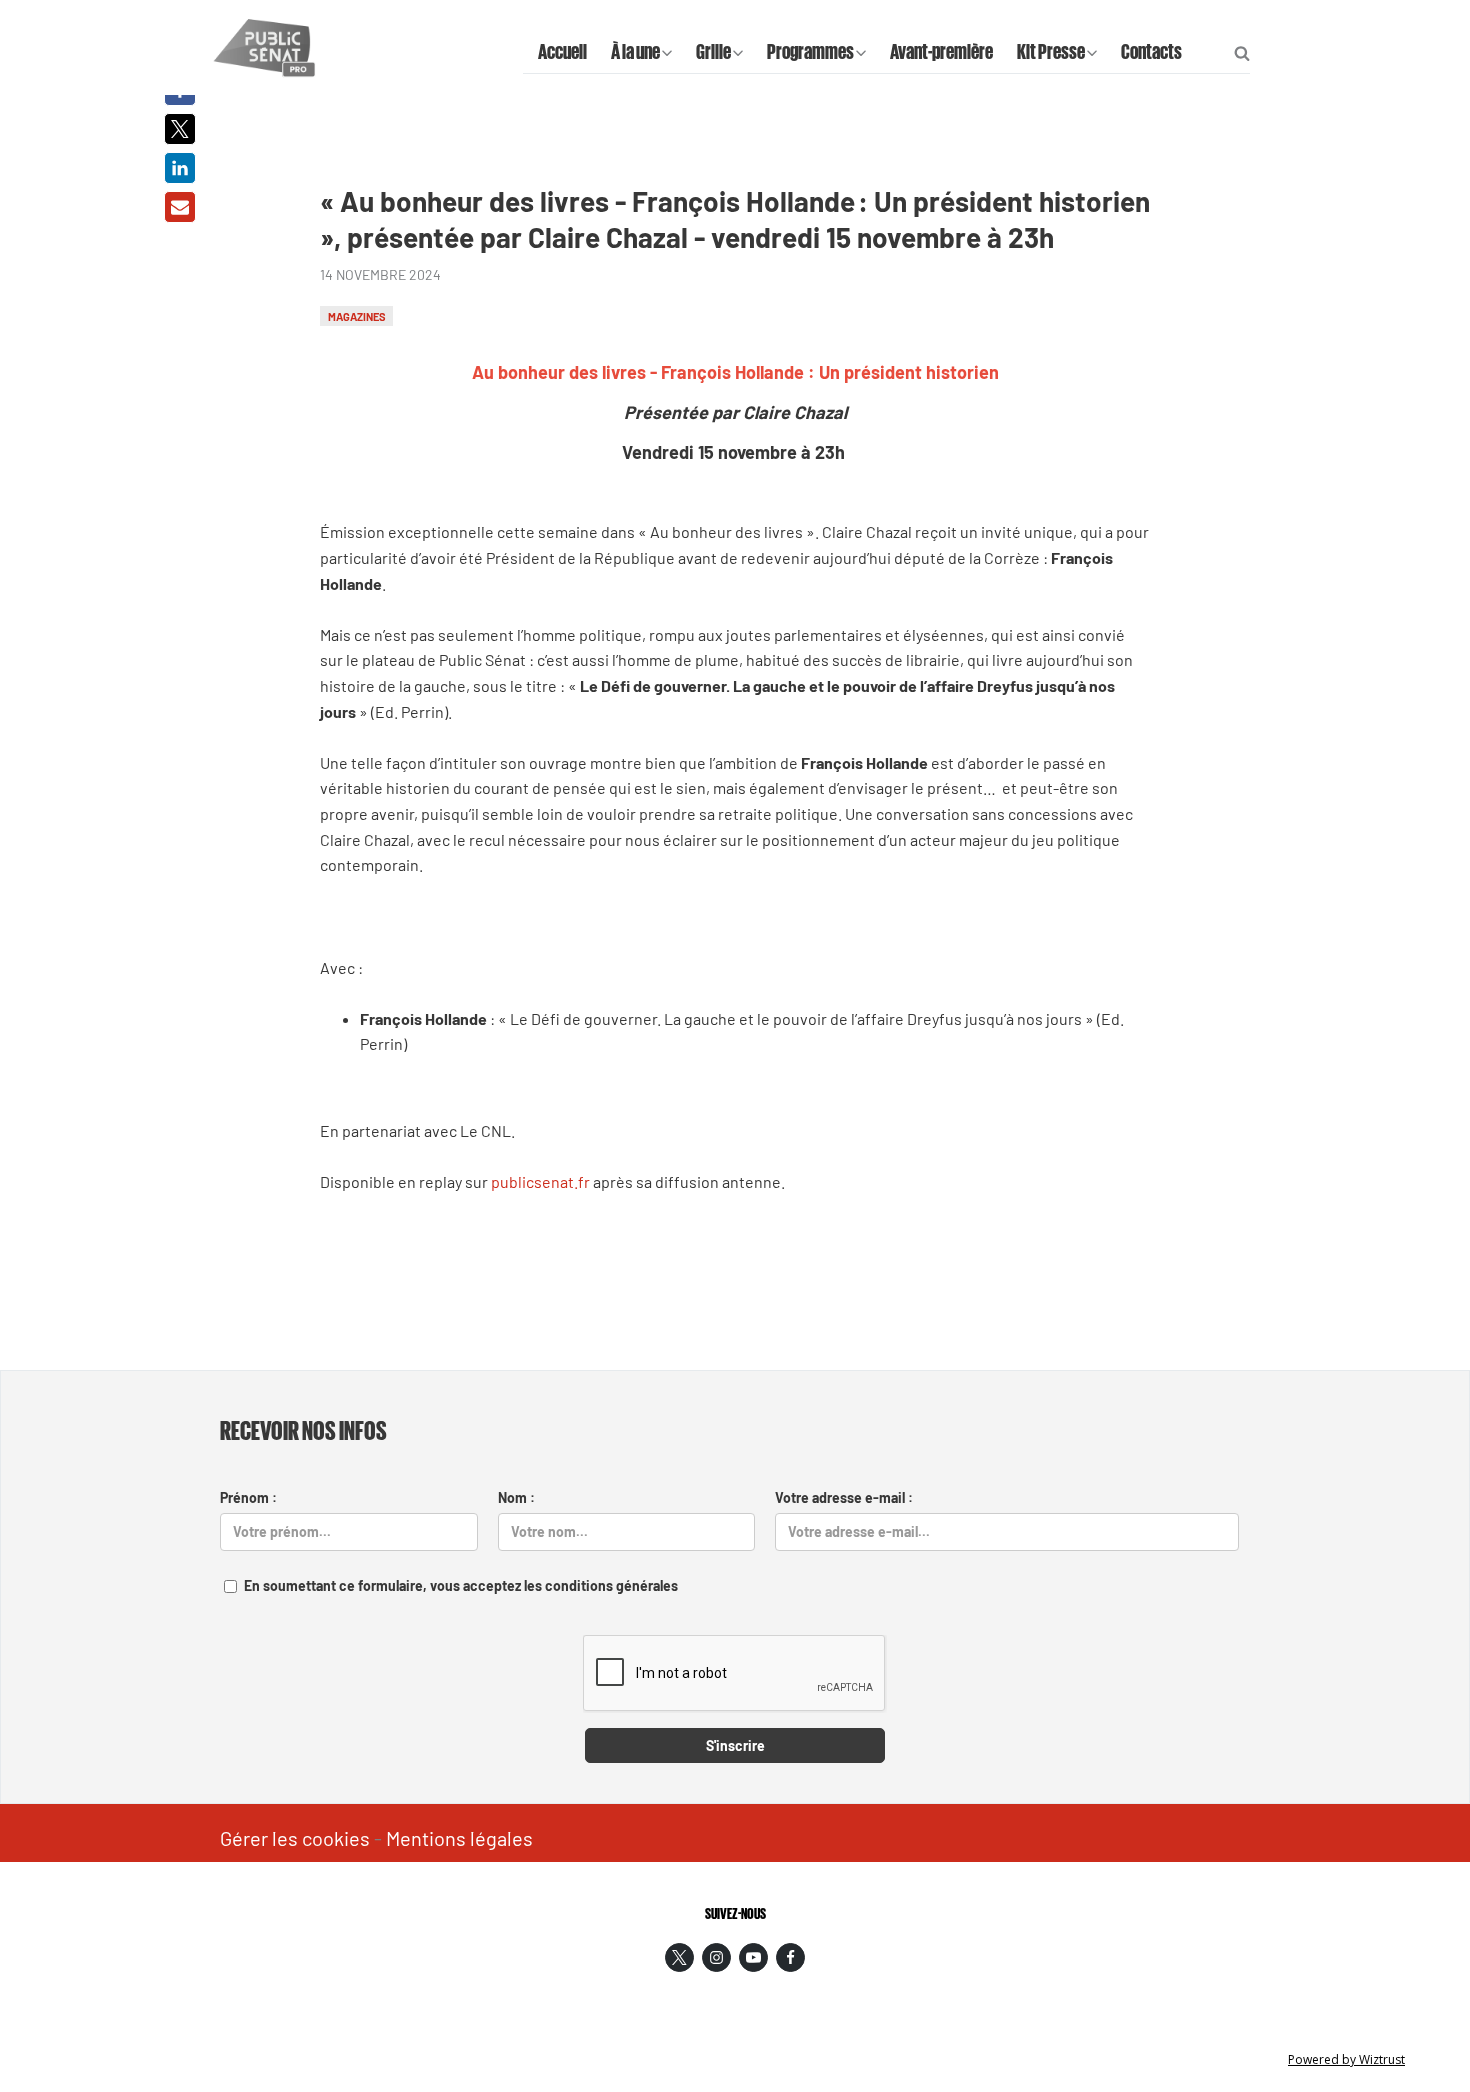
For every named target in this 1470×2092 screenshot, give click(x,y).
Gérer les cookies (295, 1838)
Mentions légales (459, 1838)
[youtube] (753, 1957)
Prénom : (248, 1497)
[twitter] (679, 1957)
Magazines (357, 315)
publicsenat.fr (540, 1181)
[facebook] (790, 1957)
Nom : (516, 1497)
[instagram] (716, 1957)
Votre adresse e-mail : (844, 1497)
